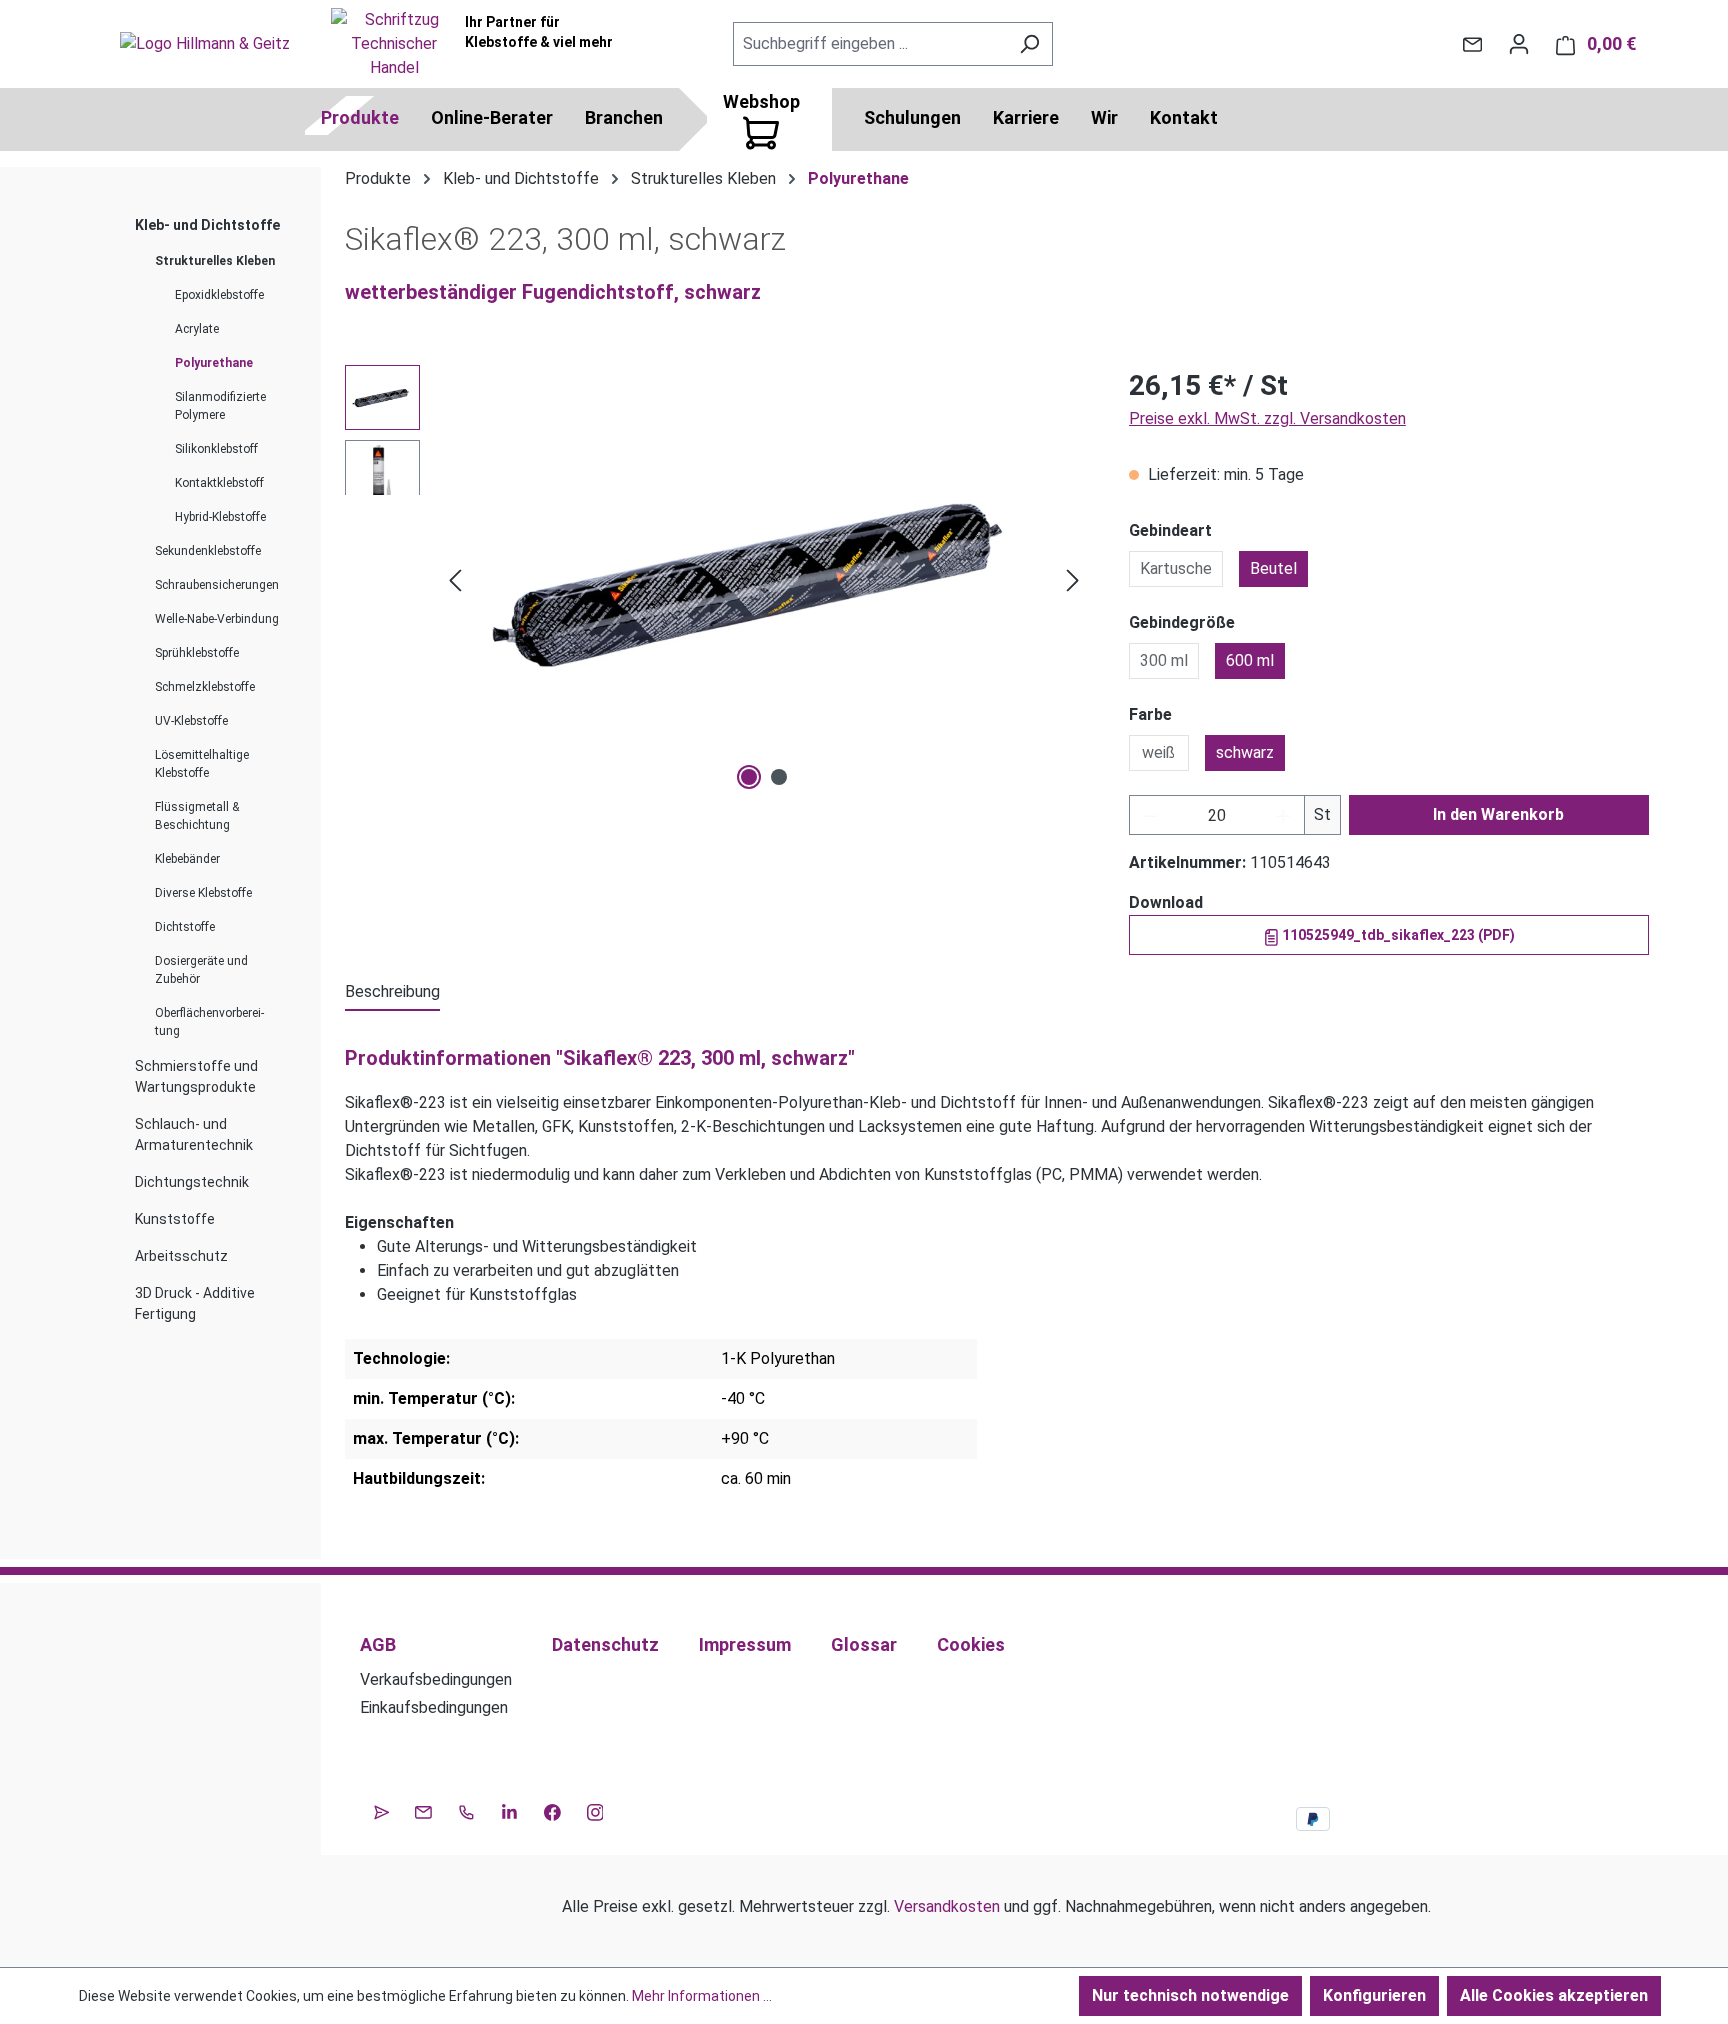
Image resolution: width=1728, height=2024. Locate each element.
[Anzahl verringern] (1150, 815)
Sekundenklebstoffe (208, 551)
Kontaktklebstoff (219, 483)
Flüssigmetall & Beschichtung (197, 816)
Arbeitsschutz (181, 1256)
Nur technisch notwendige (1190, 1995)
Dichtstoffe (185, 927)
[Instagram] (595, 1810)
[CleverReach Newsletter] (381, 1810)
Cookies (971, 1644)
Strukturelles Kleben (215, 261)
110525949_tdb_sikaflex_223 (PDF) (1397, 935)
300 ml (1164, 660)
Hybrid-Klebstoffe (220, 517)
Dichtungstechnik (192, 1182)
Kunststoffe (175, 1219)
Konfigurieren (1374, 1995)
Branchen (624, 117)
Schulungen (912, 117)
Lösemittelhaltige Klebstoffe (202, 764)
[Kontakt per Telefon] (466, 1810)
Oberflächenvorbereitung (209, 1022)
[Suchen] (1029, 44)
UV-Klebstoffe (191, 721)
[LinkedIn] (509, 1810)
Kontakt (1184, 117)
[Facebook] (552, 1810)
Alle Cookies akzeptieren (1554, 1995)
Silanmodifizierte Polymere (220, 406)
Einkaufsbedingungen (434, 1707)
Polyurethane (214, 363)
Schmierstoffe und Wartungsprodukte (196, 1076)
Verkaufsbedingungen (436, 1679)
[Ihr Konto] (1519, 44)
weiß (1158, 752)
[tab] (392, 993)
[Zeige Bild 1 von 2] (749, 777)
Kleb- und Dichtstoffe (207, 225)
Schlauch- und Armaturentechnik (194, 1134)
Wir (1104, 117)
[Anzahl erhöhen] (1284, 815)
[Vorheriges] (455, 580)
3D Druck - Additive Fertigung (195, 1303)
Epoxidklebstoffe (219, 295)
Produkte (360, 117)
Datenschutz (605, 1644)
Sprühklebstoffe (197, 653)
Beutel (1273, 568)
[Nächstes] (1073, 580)
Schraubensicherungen (217, 585)
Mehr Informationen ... (702, 1996)
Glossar (864, 1644)
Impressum (745, 1644)
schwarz (1245, 752)
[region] (717, 580)
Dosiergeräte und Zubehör (201, 970)
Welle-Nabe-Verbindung (217, 619)
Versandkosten (947, 1906)
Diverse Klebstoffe (203, 893)
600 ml (1250, 660)
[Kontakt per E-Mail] (1472, 44)
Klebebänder (187, 859)
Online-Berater (492, 117)
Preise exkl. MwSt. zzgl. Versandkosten (1267, 418)
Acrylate (197, 329)
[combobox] (870, 44)
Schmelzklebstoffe (205, 687)
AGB (378, 1644)
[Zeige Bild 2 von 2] (779, 777)
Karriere (1026, 117)
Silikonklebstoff (216, 449)
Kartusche (1176, 568)
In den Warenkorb (1498, 814)
